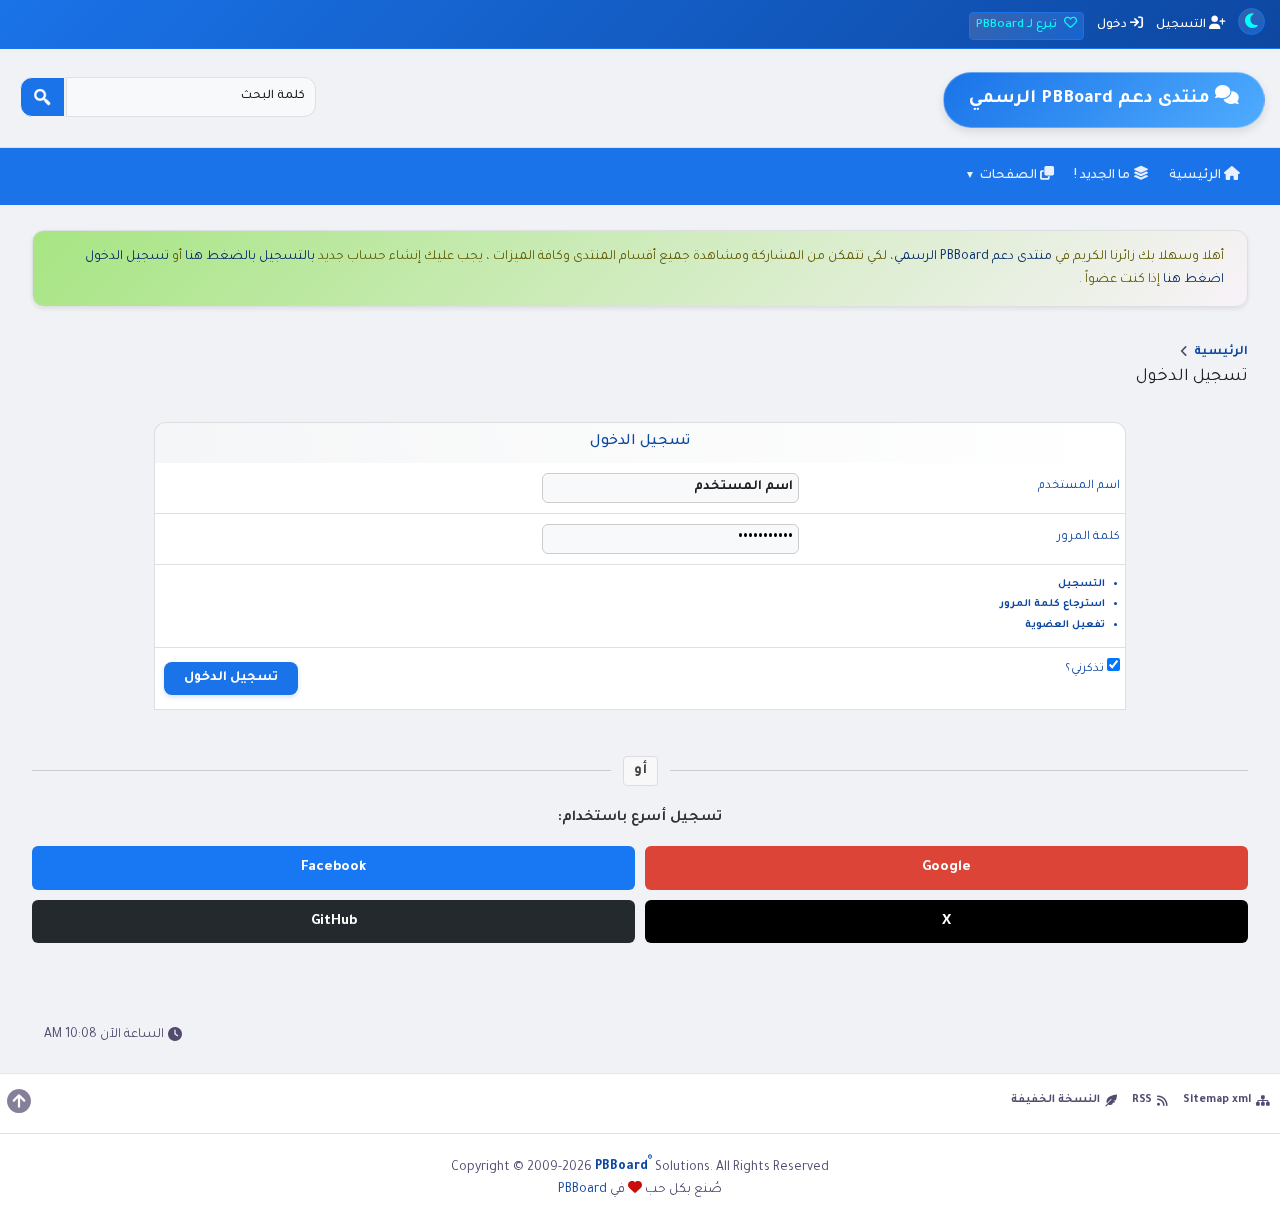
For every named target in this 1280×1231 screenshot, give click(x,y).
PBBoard (582, 1190)
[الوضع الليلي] (1251, 21)
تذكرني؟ (1086, 669)
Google (946, 867)
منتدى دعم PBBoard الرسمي (973, 257)
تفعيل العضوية (1065, 625)
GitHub (334, 921)
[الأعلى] (19, 1101)
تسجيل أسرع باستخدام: (640, 817)
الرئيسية (1196, 176)
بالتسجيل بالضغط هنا (250, 257)
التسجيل (1182, 25)
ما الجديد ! (1103, 176)
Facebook (334, 867)
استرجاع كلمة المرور (1052, 604)
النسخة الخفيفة (1055, 1100)
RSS (1142, 1100)
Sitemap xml (1217, 1100)
